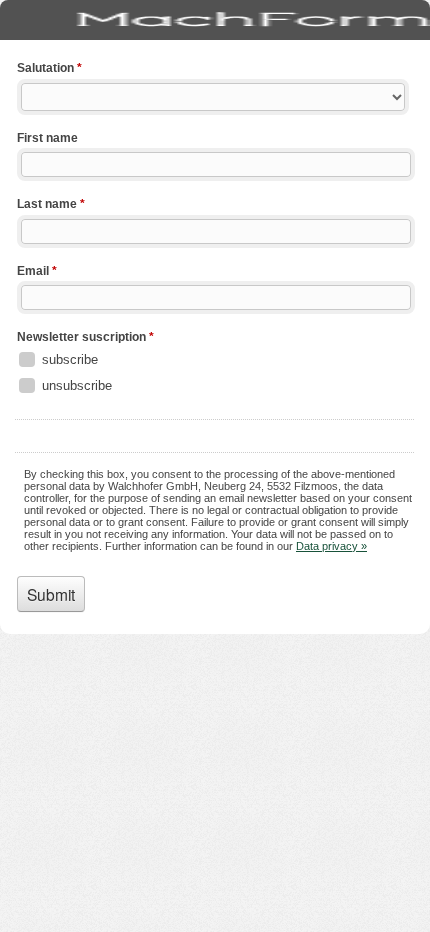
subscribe (70, 359)
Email (37, 271)
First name (47, 138)
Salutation (49, 68)
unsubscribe (77, 385)
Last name (51, 204)
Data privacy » (331, 546)
